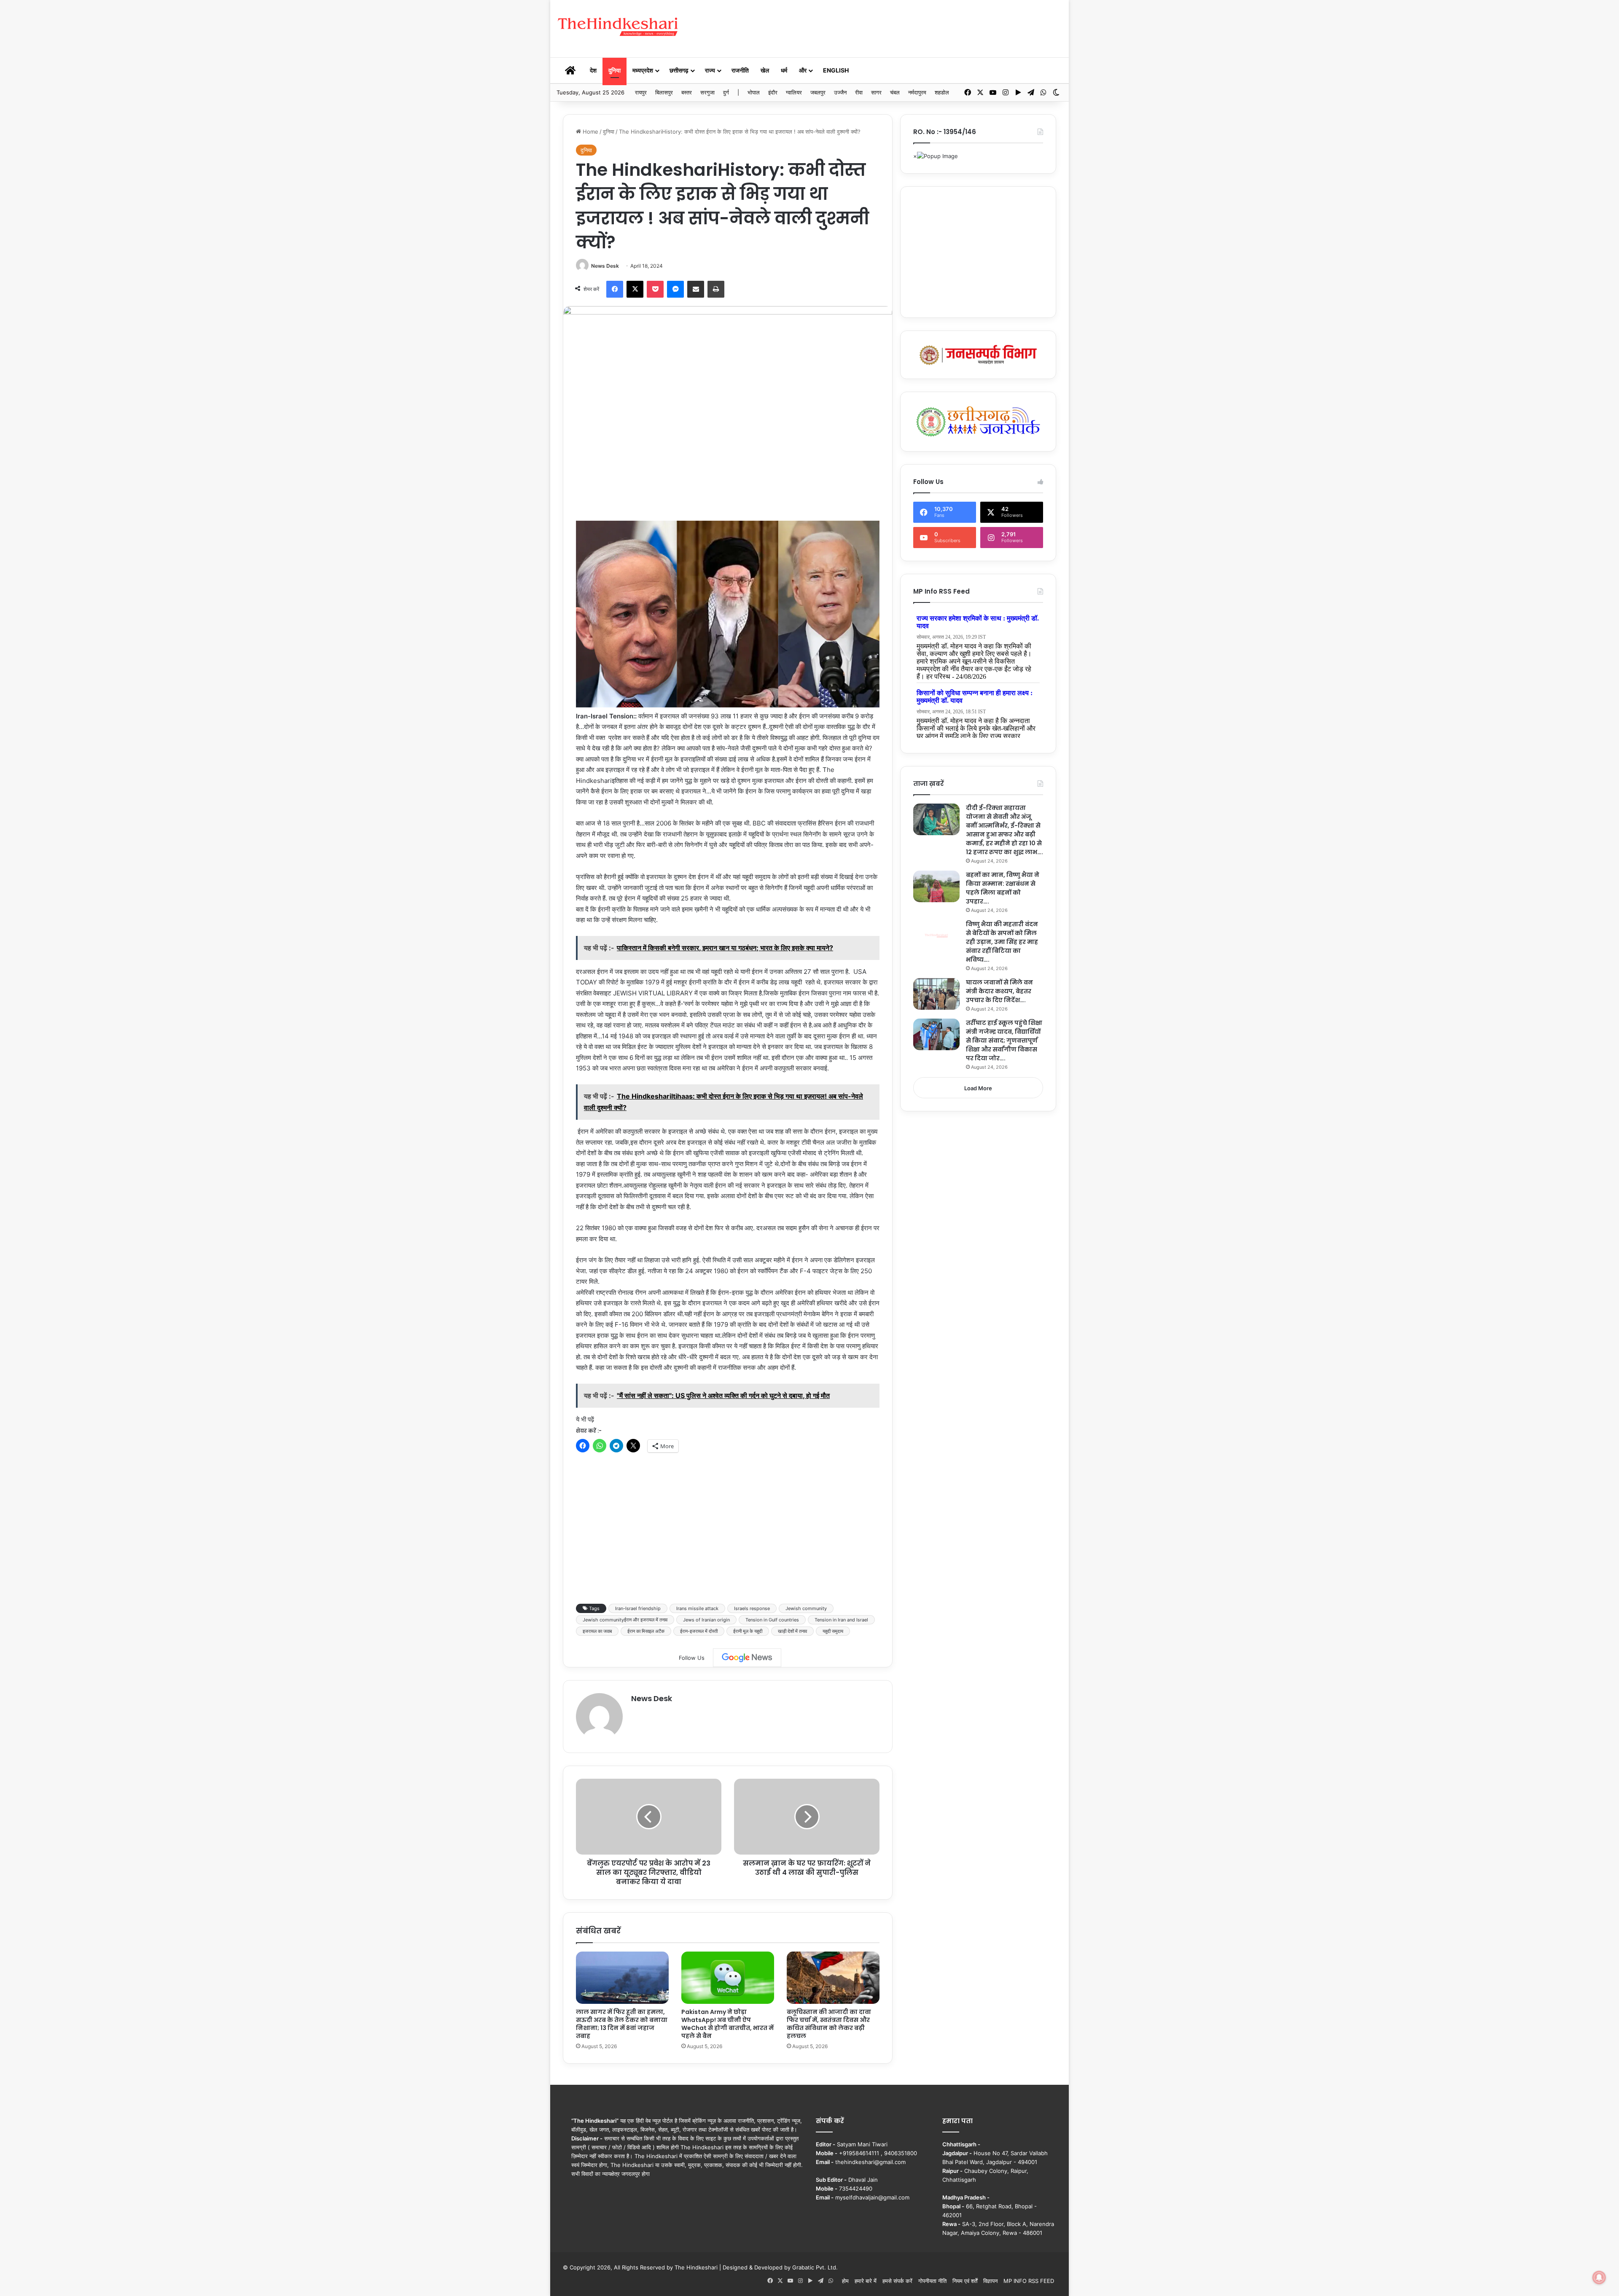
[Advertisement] (896, 27)
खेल (765, 70)
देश (593, 70)
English (836, 70)
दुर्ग (726, 92)
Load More (978, 1088)
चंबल (895, 92)
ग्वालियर (794, 92)
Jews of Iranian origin (706, 1620)
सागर (876, 92)
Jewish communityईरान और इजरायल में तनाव (625, 1620)
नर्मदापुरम (917, 92)
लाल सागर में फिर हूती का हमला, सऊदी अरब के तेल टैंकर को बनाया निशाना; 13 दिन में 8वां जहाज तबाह (622, 2024)
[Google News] (747, 1658)
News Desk (605, 266)
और (803, 70)
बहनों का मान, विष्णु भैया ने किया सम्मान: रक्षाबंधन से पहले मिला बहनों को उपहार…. (1003, 888)
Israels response (752, 1608)
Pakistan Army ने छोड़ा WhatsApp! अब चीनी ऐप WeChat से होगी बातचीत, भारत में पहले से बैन (727, 2024)
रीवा (859, 92)
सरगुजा (707, 92)
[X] (635, 289)
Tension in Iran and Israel (841, 1620)
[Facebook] (615, 289)
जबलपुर (818, 92)
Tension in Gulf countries (772, 1620)
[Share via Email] (696, 289)
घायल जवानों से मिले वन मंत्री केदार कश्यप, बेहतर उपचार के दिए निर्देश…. (999, 991)
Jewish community (806, 1608)
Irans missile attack (697, 1608)
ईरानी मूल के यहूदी (748, 1631)
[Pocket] (655, 289)
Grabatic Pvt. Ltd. (815, 2267)
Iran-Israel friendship (638, 1608)
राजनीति (740, 70)
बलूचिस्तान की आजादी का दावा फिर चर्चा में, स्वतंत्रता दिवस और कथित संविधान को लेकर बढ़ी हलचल (829, 2024)
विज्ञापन (990, 2281)
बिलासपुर (664, 92)
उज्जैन (840, 92)
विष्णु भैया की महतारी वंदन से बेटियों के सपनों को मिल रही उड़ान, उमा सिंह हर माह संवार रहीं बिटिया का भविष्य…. (1002, 942)
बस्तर (687, 92)
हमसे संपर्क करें (897, 2281)
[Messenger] (675, 289)
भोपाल (754, 92)
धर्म (784, 70)
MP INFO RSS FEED (1029, 2281)
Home (590, 132)
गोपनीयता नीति (932, 2281)
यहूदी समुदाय (833, 1631)
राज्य (710, 70)
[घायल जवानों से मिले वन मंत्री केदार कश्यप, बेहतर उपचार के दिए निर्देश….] (936, 994)
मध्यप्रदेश (643, 70)
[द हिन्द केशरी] (619, 27)
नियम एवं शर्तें (965, 2281)
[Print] (716, 289)
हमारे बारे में (866, 2281)
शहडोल (942, 92)
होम (845, 2281)
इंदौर (773, 92)
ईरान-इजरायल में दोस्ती (699, 1631)
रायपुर (641, 92)
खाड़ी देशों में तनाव (792, 1631)
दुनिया (615, 70)
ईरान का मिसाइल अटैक (646, 1631)
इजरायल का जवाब (597, 1631)
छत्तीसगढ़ (679, 70)
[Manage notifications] (1599, 2277)
